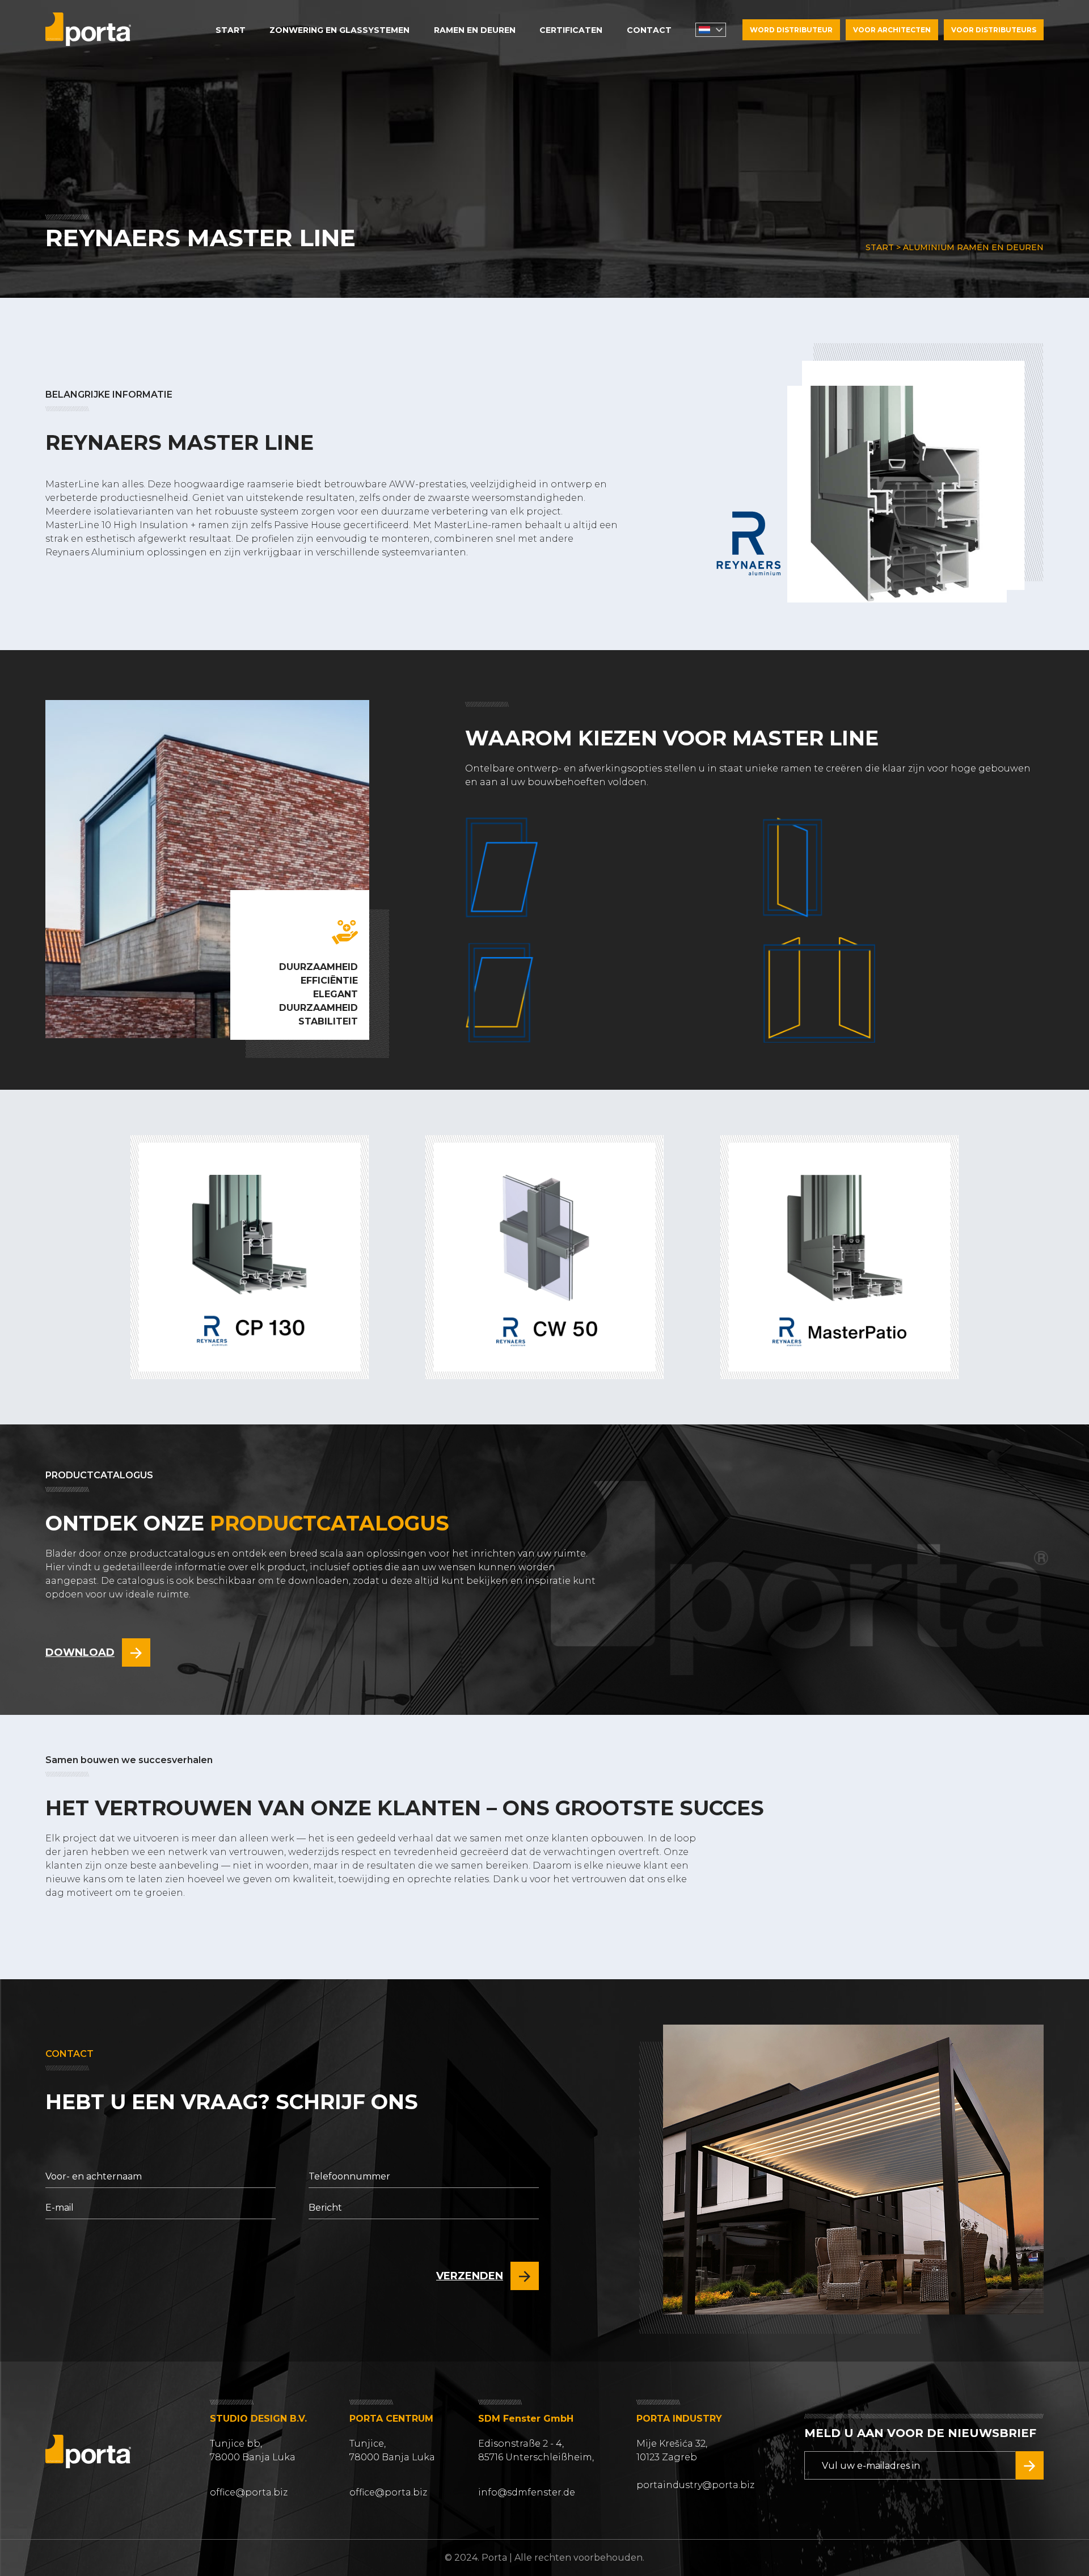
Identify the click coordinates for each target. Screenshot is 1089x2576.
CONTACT (649, 30)
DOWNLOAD (80, 1652)
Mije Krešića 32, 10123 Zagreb (672, 2450)
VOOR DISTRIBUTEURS (994, 30)
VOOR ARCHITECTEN (892, 30)
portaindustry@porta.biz (695, 2485)
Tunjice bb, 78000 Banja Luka (253, 2450)
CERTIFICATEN (571, 30)
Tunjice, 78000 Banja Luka (392, 2450)
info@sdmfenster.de (527, 2492)
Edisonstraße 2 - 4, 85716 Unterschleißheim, (536, 2450)
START (231, 30)
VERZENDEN (470, 2276)
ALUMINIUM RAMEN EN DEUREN (973, 247)
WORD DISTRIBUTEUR (791, 30)
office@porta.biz (249, 2492)
